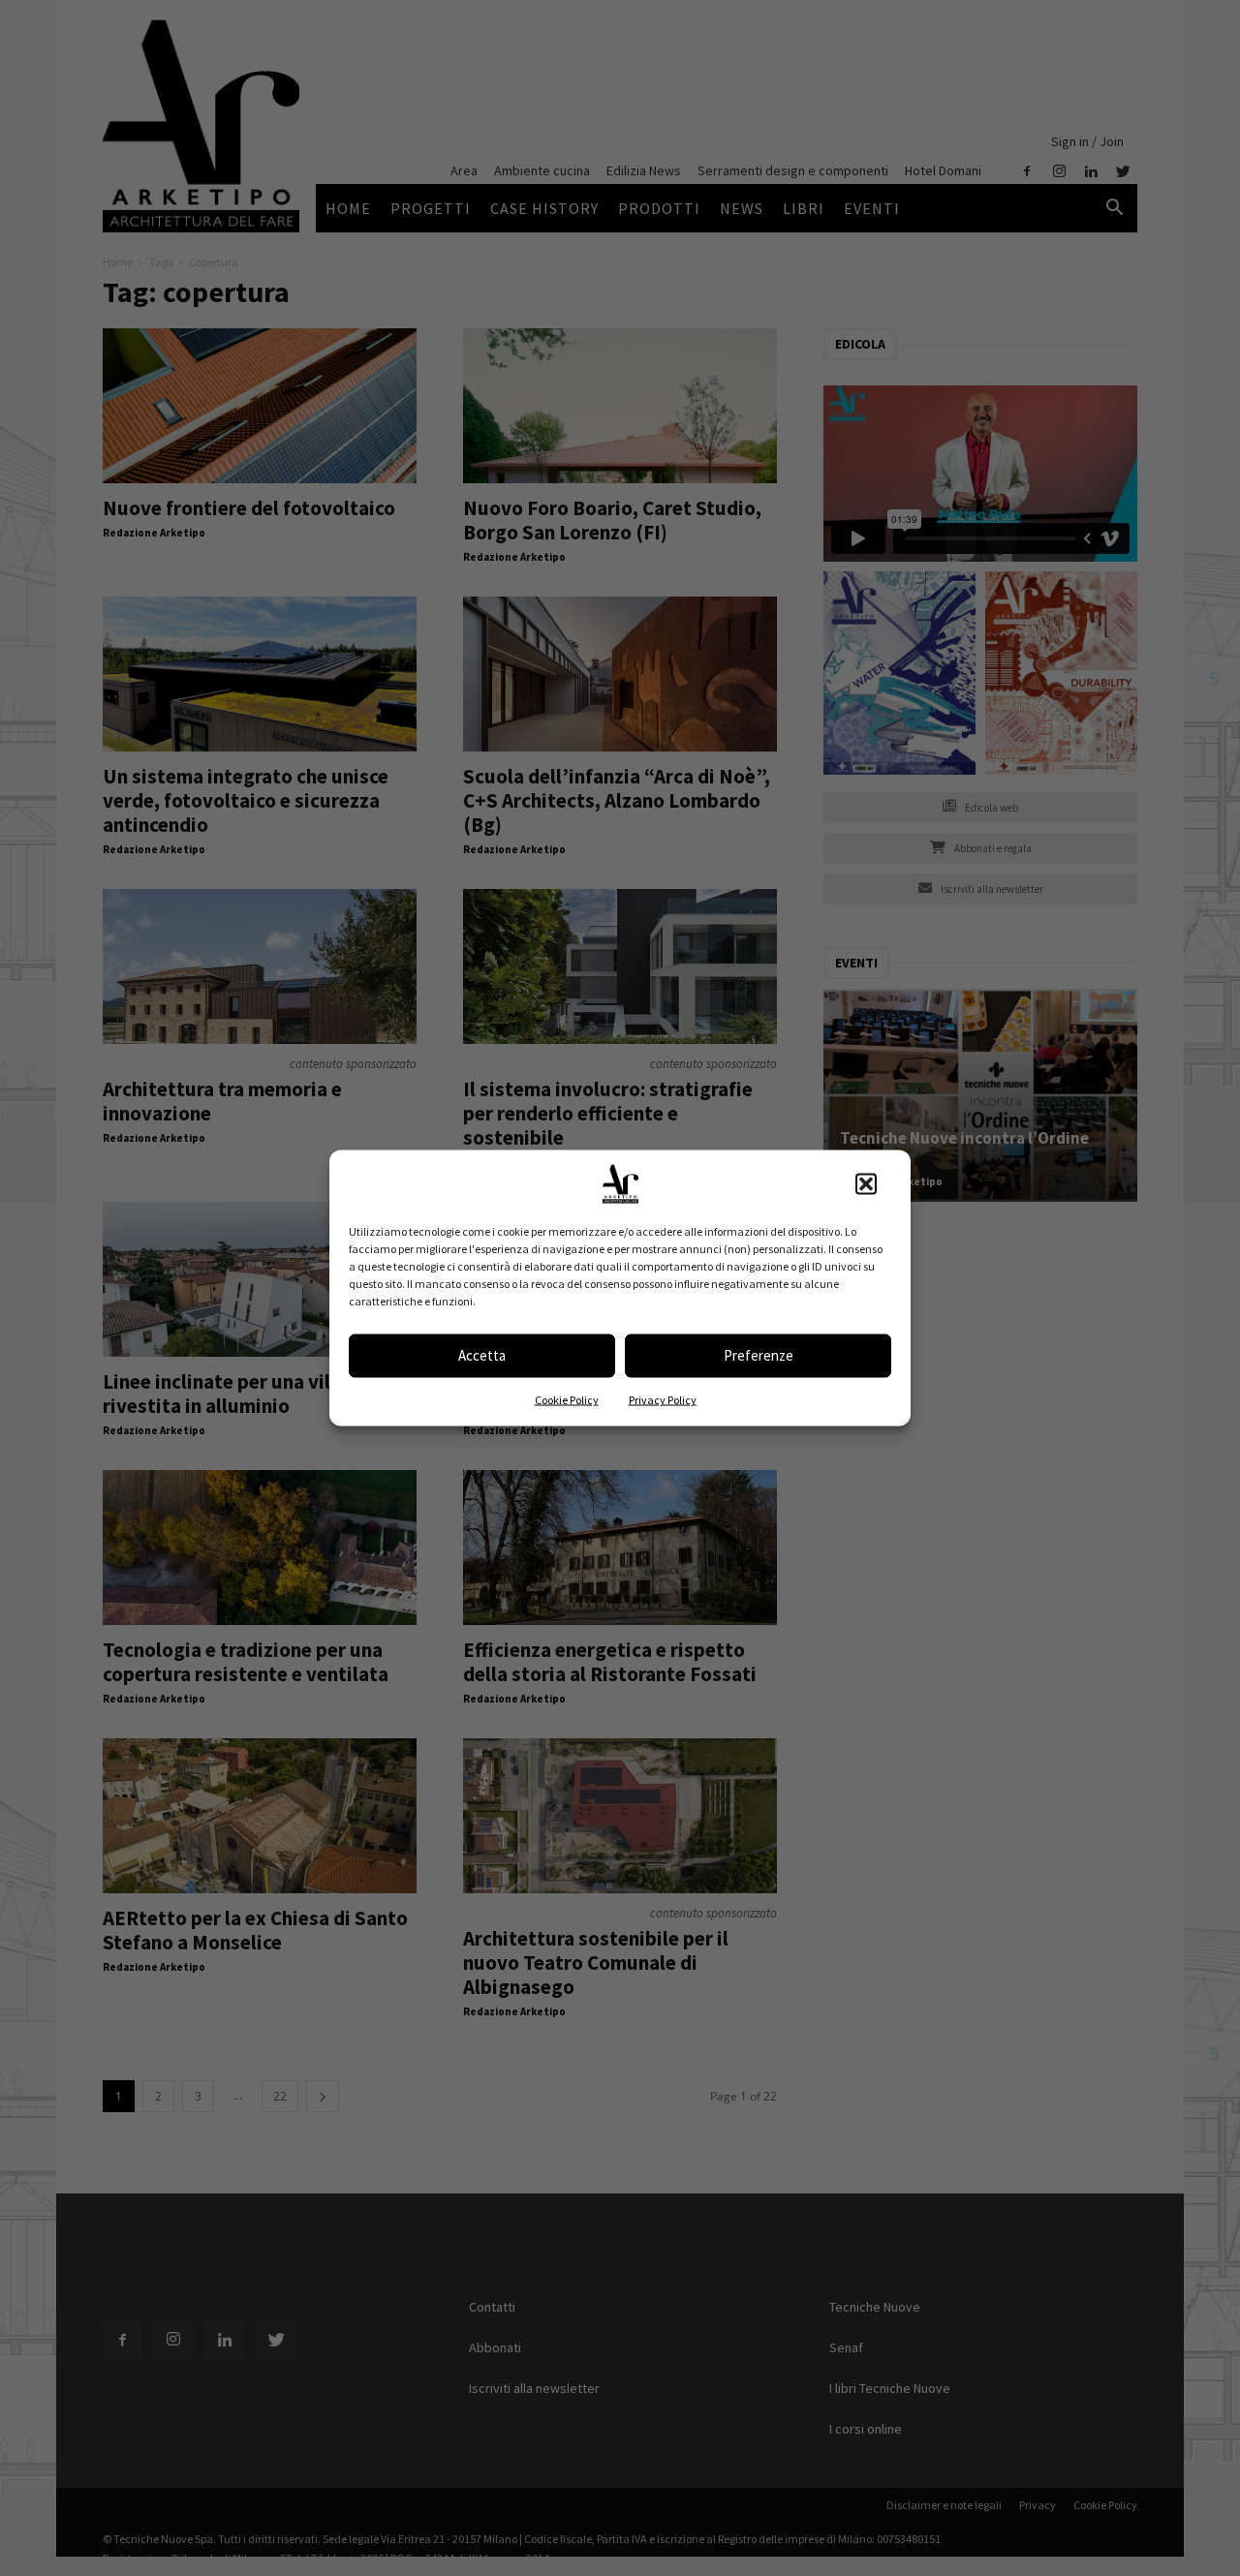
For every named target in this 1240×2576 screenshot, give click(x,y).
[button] (866, 1183)
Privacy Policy (663, 1399)
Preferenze (759, 1355)
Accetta (482, 1355)
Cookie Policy (567, 1399)
